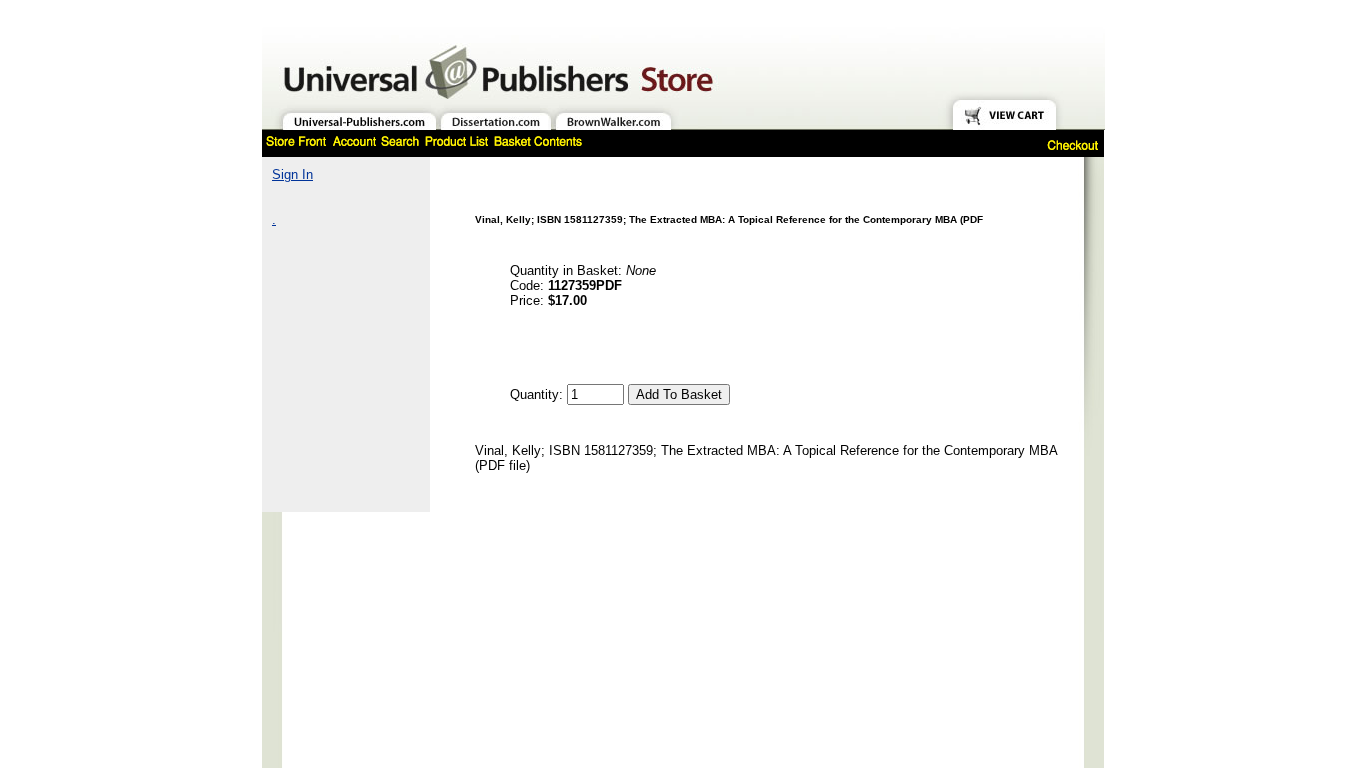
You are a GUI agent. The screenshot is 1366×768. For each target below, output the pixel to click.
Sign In (292, 174)
